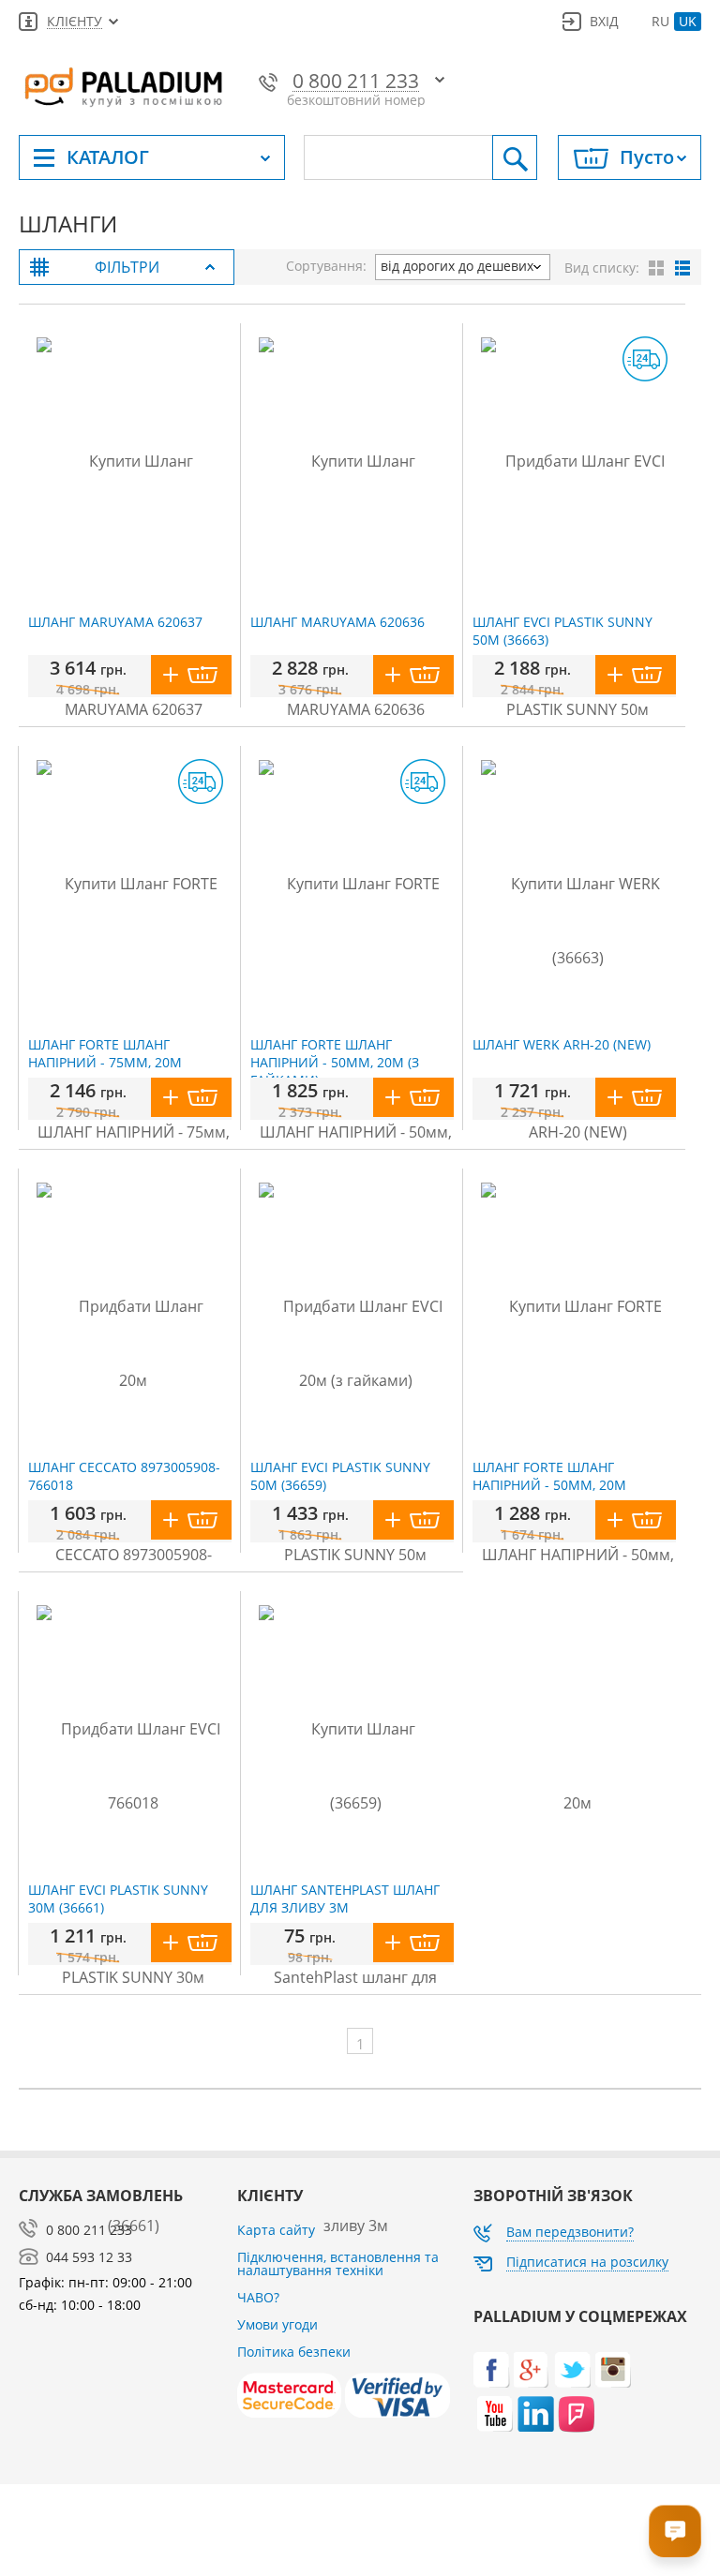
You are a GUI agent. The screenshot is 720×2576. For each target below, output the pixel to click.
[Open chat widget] (675, 2531)
